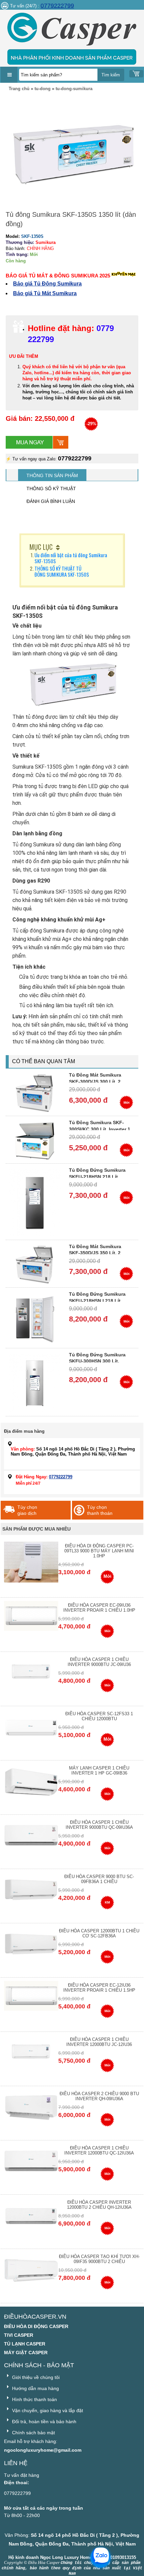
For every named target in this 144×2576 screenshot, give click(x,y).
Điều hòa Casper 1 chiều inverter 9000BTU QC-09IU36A (99, 1825)
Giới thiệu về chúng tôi (35, 2377)
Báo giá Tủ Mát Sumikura (45, 293)
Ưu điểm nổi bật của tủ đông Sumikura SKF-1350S (71, 558)
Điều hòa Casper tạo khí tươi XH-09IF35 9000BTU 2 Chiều (99, 2259)
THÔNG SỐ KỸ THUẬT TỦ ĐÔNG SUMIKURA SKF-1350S (62, 571)
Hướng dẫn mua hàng (35, 2388)
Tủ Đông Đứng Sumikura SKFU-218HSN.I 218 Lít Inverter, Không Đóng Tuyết (100, 1301)
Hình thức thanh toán (34, 2399)
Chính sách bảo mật (33, 2433)
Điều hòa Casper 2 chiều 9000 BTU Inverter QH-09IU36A (99, 2096)
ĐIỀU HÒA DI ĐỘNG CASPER (36, 2326)
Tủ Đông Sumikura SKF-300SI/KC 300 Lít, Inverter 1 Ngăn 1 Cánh (100, 1129)
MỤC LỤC (41, 547)
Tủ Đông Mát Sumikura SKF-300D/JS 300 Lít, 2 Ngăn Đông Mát (95, 1081)
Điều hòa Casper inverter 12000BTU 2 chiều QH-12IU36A (99, 2205)
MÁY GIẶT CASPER (26, 2353)
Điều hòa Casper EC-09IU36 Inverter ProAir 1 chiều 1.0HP (99, 1608)
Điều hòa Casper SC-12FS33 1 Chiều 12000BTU (99, 1716)
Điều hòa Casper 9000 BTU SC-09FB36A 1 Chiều (99, 1879)
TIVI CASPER (19, 2335)
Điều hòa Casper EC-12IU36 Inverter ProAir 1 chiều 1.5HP (99, 1988)
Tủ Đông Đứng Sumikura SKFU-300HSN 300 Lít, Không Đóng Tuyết (97, 1361)
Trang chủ (19, 89)
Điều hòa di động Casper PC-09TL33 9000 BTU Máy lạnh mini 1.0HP (99, 1551)
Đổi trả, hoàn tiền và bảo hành (44, 2422)
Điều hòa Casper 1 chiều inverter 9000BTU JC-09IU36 (99, 1662)
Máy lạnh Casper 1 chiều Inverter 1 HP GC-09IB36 (99, 1770)
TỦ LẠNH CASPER (25, 2344)
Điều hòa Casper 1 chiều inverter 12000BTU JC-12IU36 (99, 2042)
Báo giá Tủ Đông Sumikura (47, 284)
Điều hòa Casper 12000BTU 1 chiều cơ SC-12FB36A (99, 1933)
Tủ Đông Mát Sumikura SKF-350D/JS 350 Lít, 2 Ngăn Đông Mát (95, 1253)
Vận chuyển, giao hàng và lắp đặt (47, 2410)
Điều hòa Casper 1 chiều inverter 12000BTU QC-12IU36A (99, 2150)
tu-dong (43, 89)
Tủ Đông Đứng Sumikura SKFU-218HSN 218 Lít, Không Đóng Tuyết (97, 1177)
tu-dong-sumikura (74, 89)
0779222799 (57, 6)
